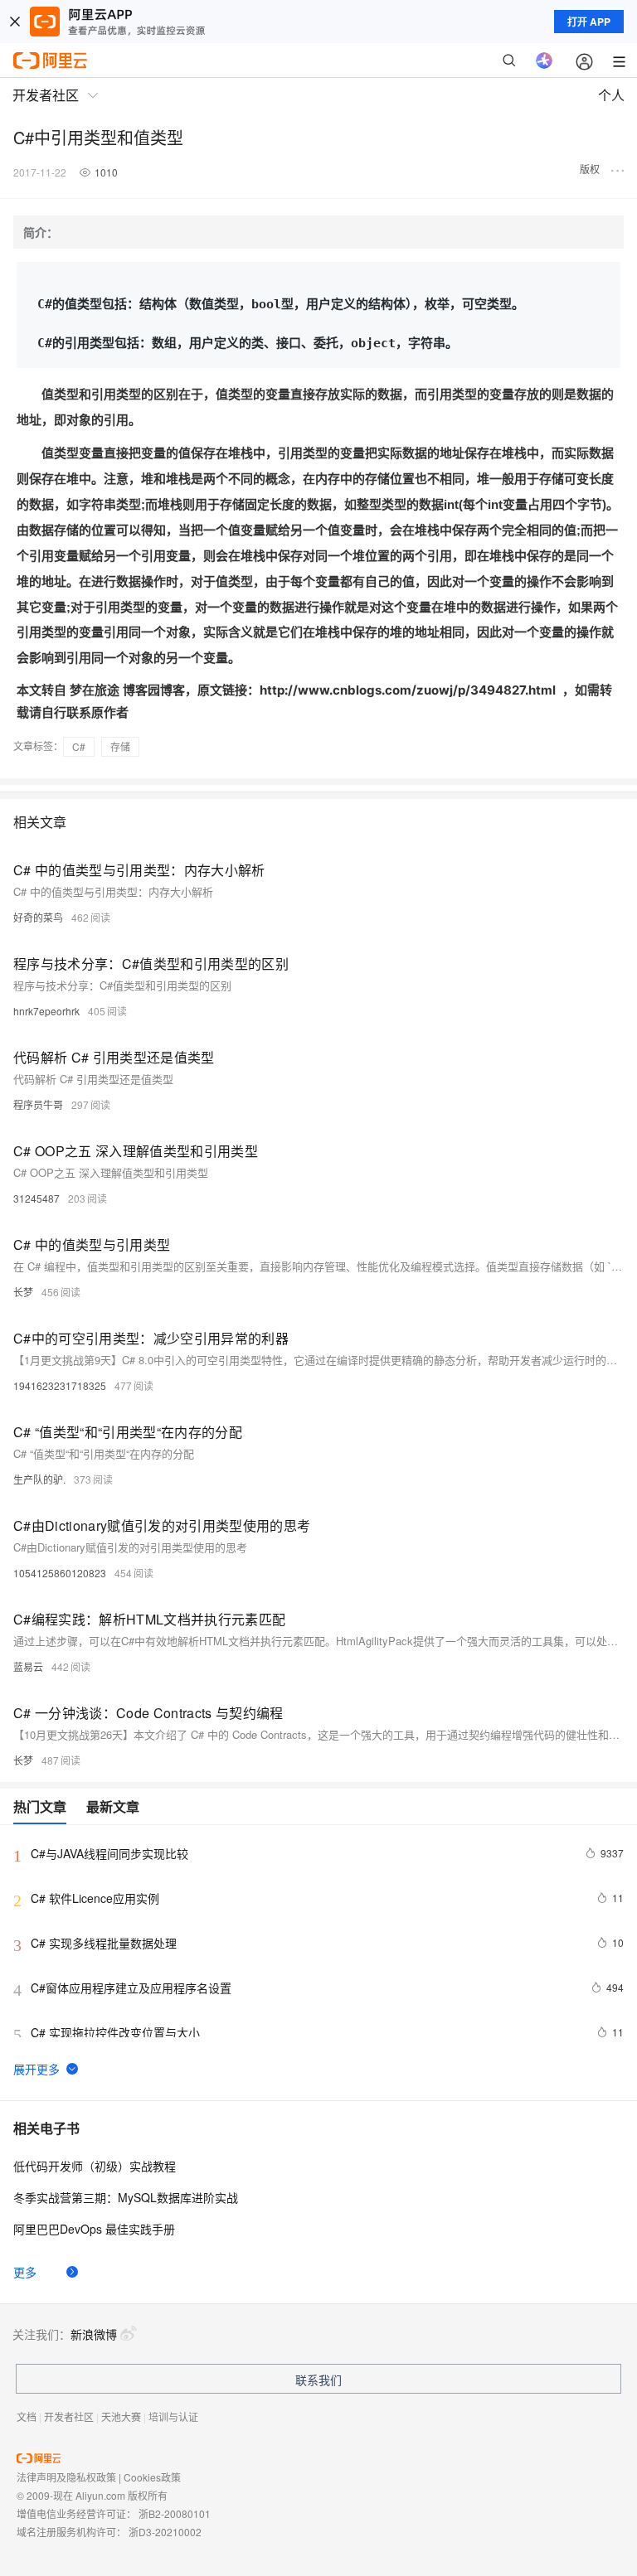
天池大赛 (121, 2416)
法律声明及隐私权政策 (66, 2477)
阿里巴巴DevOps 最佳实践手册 (94, 2229)
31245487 (36, 1198)
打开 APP (589, 22)
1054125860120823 (60, 1573)
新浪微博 (94, 2334)
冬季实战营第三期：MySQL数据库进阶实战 (126, 2197)
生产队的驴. (39, 1479)
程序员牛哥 (38, 1104)
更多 (25, 2272)
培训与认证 (173, 2416)
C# (79, 746)
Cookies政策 (152, 2477)
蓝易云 (28, 1666)
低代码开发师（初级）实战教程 (95, 2166)
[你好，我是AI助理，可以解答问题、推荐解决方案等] (544, 61)
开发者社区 (69, 2416)
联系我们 (318, 2380)
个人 (611, 95)
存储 (120, 746)
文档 (27, 2416)
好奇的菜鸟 (38, 917)
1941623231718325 (60, 1385)
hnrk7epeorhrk (46, 1011)
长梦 (23, 1292)
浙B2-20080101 (175, 2513)
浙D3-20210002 (165, 2532)
